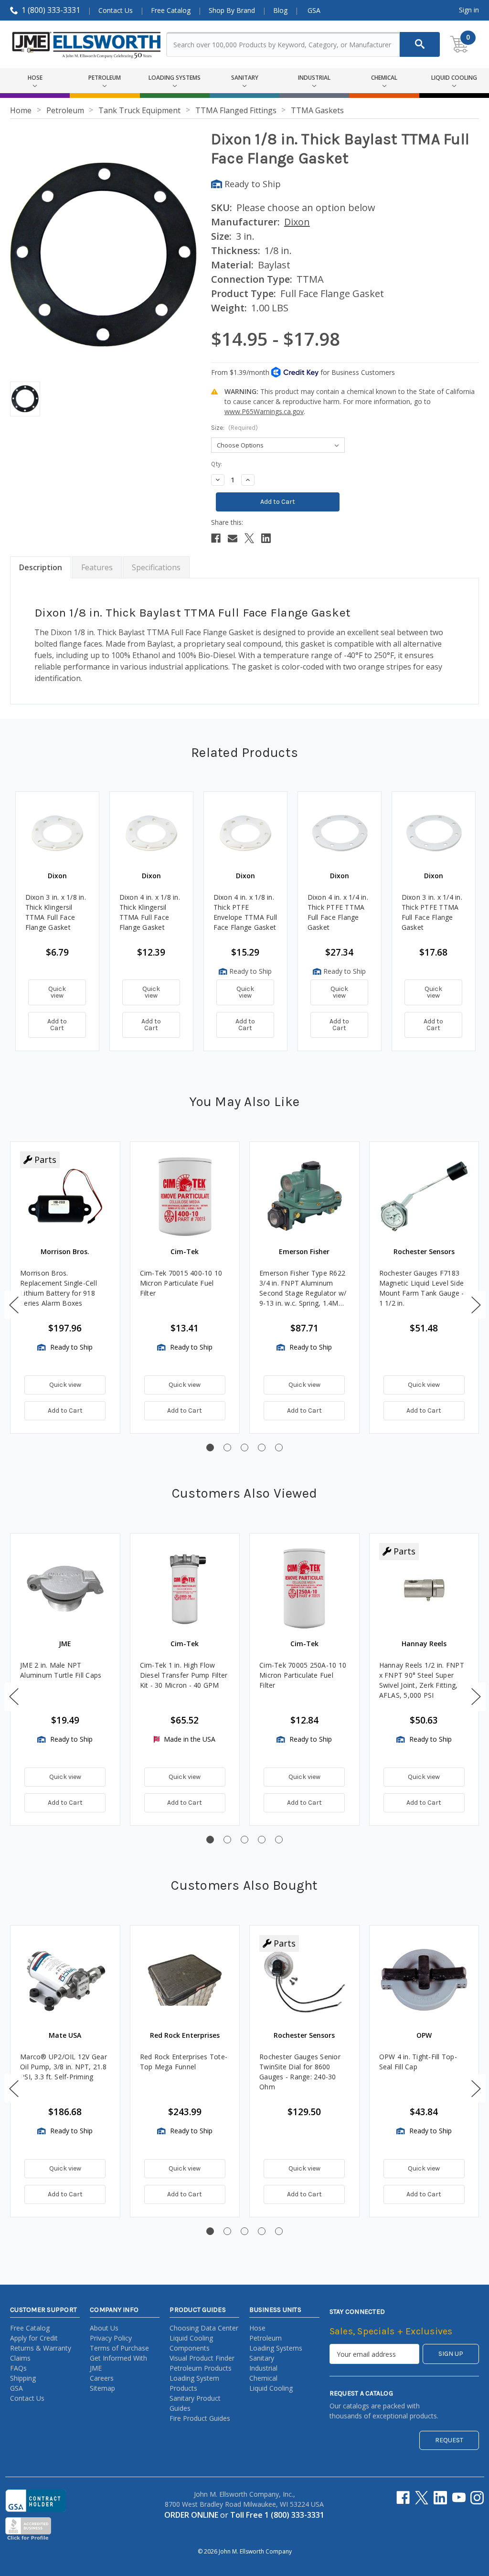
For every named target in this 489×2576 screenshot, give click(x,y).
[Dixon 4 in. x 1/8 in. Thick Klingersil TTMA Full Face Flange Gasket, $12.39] (151, 833)
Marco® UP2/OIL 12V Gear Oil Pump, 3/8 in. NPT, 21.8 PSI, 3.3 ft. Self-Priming (64, 2067)
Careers (102, 2378)
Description (41, 567)
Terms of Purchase (119, 2348)
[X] (249, 538)
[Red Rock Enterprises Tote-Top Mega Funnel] (185, 1980)
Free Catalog (171, 10)
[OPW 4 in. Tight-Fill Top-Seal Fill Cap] (424, 1980)
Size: (234, 428)
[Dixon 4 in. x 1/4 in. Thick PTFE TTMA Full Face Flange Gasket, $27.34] (340, 833)
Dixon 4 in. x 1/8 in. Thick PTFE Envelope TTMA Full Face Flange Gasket (245, 912)
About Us (104, 2328)
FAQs (18, 2368)
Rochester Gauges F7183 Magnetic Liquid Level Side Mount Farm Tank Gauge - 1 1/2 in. (422, 1288)
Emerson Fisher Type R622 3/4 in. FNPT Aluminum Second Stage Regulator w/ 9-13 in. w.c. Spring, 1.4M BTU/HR (303, 1288)
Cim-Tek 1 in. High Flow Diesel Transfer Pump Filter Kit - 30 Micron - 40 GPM (184, 1675)
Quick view (57, 992)
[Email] (233, 538)
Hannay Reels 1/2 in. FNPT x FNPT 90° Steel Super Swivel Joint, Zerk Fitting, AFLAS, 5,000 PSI (422, 1680)
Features (97, 567)
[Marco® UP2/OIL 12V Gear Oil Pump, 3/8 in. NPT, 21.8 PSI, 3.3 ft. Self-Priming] (65, 1980)
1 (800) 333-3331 (51, 10)
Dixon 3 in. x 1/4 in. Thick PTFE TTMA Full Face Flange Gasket (432, 912)
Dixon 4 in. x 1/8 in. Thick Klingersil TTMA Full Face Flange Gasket (150, 912)
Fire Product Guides (200, 2418)
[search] (420, 44)
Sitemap (102, 2388)
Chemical (263, 2378)
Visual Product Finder (202, 2358)
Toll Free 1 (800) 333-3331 (277, 2515)
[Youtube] (459, 2498)
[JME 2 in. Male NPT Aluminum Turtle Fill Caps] (65, 1588)
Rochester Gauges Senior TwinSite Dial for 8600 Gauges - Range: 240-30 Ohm (300, 2072)
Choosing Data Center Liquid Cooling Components (204, 2338)
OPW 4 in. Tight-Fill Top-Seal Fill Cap (418, 2062)
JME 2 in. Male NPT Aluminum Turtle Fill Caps (61, 1670)
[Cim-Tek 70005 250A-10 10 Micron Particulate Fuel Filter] (304, 1588)
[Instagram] (477, 2498)
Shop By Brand (232, 10)
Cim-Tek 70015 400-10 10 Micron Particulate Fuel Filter (181, 1283)
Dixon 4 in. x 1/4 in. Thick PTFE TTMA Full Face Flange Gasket (338, 912)
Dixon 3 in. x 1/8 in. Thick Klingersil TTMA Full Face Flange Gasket (56, 912)
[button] (14, 1305)
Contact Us (116, 10)
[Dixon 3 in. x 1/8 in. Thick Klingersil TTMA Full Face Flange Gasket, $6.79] (57, 833)
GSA (314, 10)
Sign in (469, 10)
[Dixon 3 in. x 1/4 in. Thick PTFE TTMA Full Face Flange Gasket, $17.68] (434, 833)
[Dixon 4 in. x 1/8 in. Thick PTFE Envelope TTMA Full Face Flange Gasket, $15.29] (245, 833)
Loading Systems (276, 2348)
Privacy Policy (111, 2338)
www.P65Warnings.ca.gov (264, 411)
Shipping (23, 2378)
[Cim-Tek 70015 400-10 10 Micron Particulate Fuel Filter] (185, 1197)
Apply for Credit (34, 2338)
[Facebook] (216, 538)
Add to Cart (57, 1025)
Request (449, 2440)
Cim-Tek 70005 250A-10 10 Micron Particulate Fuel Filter (303, 1675)
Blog (280, 10)
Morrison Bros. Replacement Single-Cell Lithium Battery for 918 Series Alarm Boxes (58, 1288)
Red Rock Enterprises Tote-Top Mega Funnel (184, 2062)
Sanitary (262, 2358)
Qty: (217, 464)
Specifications (156, 567)
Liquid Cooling (271, 2388)
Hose (257, 2328)
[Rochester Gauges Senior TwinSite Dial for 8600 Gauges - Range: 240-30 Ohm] (304, 1980)
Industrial (263, 2368)
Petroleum (266, 2338)
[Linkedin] (266, 538)
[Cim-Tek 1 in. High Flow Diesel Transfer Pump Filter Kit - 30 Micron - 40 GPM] (185, 1588)
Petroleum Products (201, 2368)
